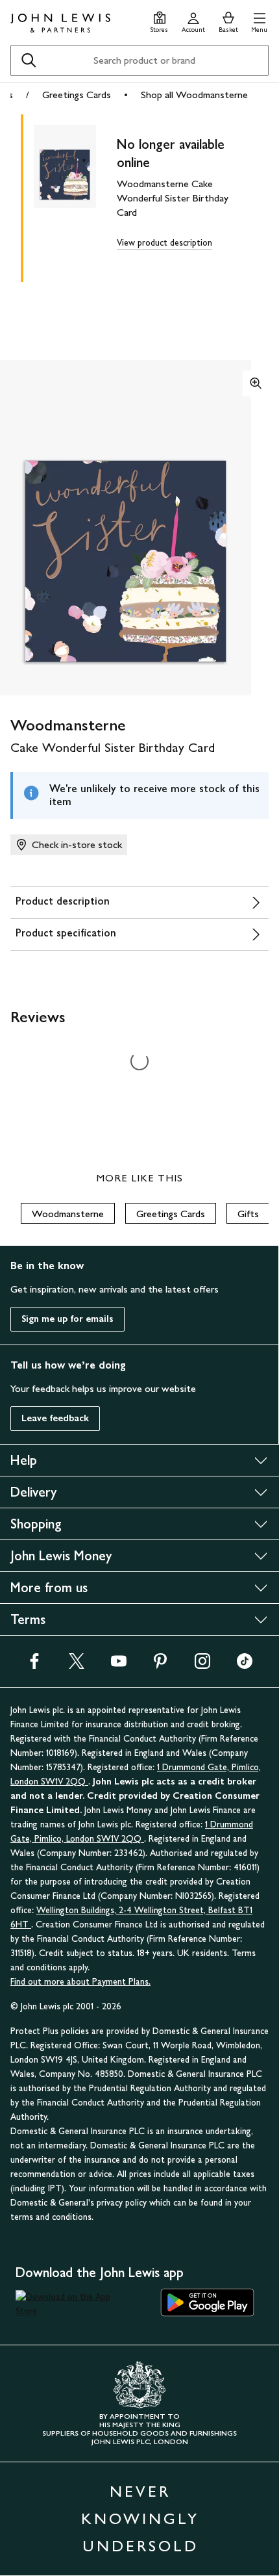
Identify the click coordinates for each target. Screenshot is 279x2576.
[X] (77, 1665)
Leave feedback (55, 1418)
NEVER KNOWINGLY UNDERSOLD (140, 2518)
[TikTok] (245, 1665)
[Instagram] (202, 1665)
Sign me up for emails (67, 1319)
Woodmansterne (68, 1214)
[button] (259, 20)
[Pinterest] (160, 1665)
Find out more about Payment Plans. (80, 1982)
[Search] (29, 60)
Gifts (248, 1214)
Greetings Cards (77, 95)
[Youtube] (119, 1665)
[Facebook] (34, 1665)
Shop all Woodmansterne (194, 95)
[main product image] (75, 196)
